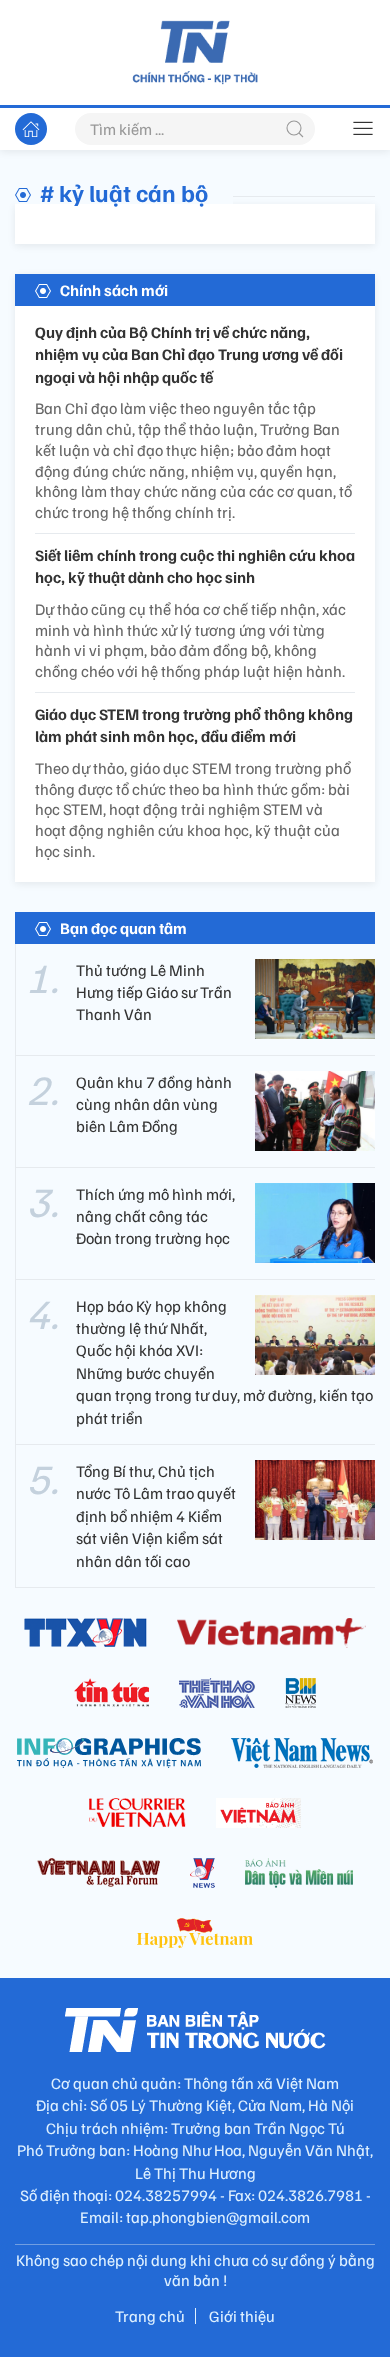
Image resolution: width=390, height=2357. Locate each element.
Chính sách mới (114, 290)
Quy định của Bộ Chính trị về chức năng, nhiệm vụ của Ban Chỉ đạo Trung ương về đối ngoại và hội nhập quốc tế (189, 354)
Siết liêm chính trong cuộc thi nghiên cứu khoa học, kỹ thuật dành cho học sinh (195, 566)
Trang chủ (150, 2316)
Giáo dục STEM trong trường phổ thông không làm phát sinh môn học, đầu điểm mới (194, 725)
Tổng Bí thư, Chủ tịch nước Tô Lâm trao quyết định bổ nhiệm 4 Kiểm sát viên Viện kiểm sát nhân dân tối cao (156, 1516)
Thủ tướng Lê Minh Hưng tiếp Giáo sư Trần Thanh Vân (154, 992)
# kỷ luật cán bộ (124, 192)
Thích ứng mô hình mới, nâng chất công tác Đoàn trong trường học (155, 1216)
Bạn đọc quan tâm (123, 928)
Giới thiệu (242, 2316)
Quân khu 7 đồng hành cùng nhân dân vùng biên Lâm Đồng (154, 1104)
